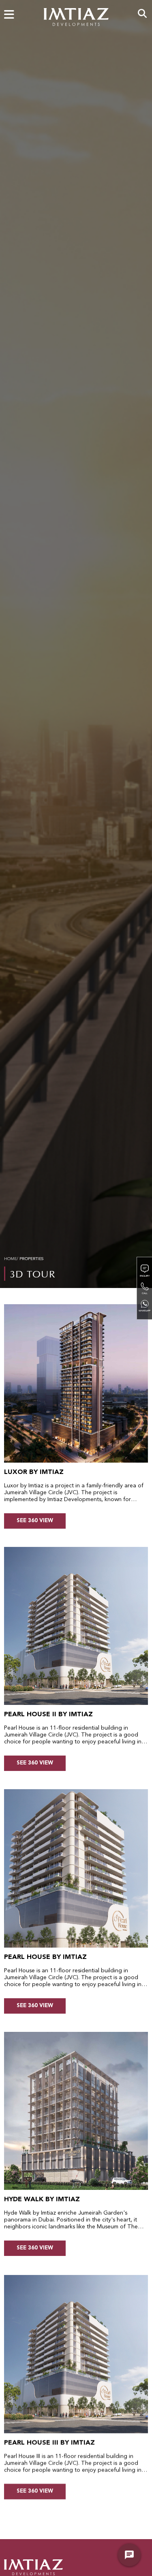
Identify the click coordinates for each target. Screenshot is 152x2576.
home (10, 1259)
